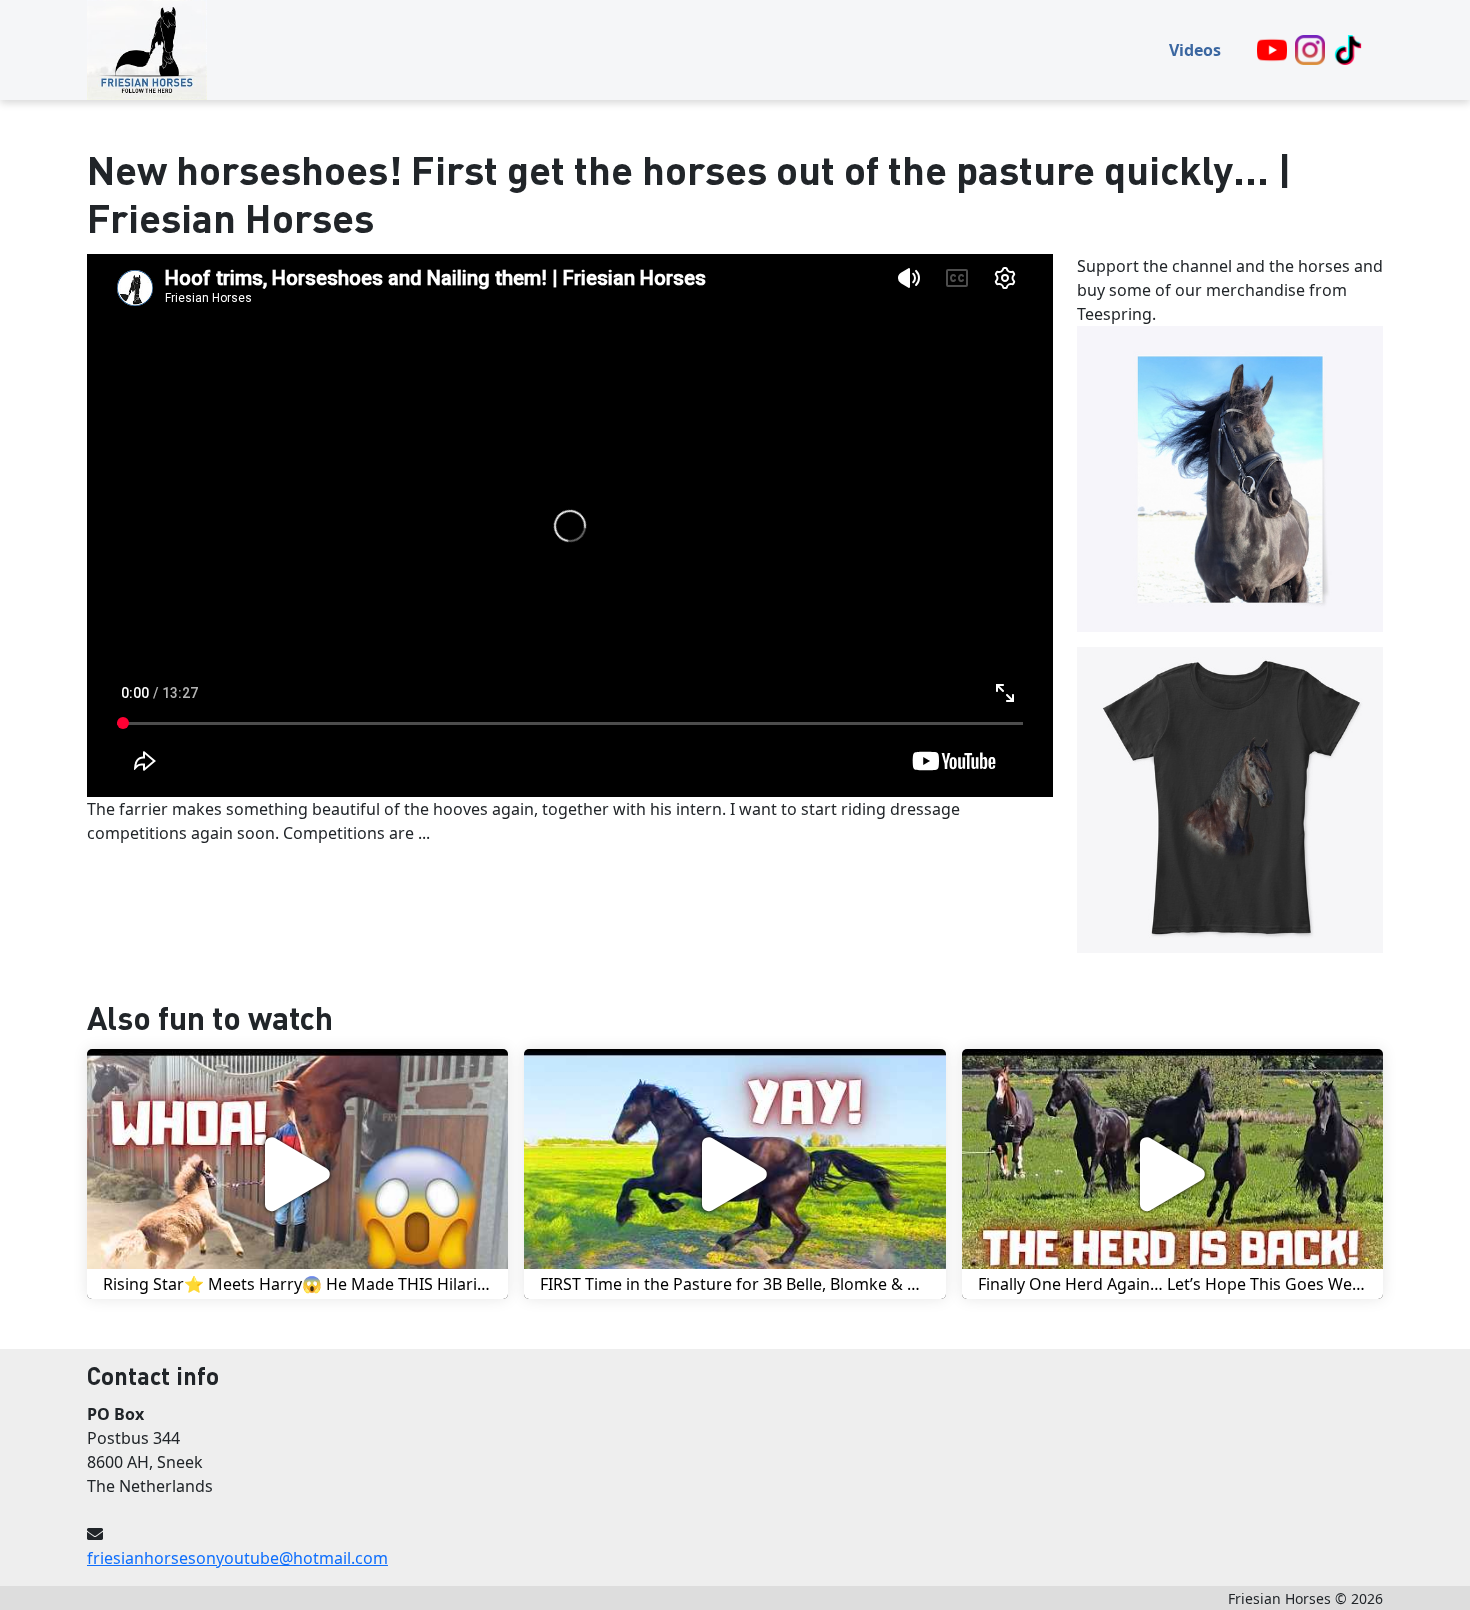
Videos (1195, 50)
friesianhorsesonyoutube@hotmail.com (237, 1558)
